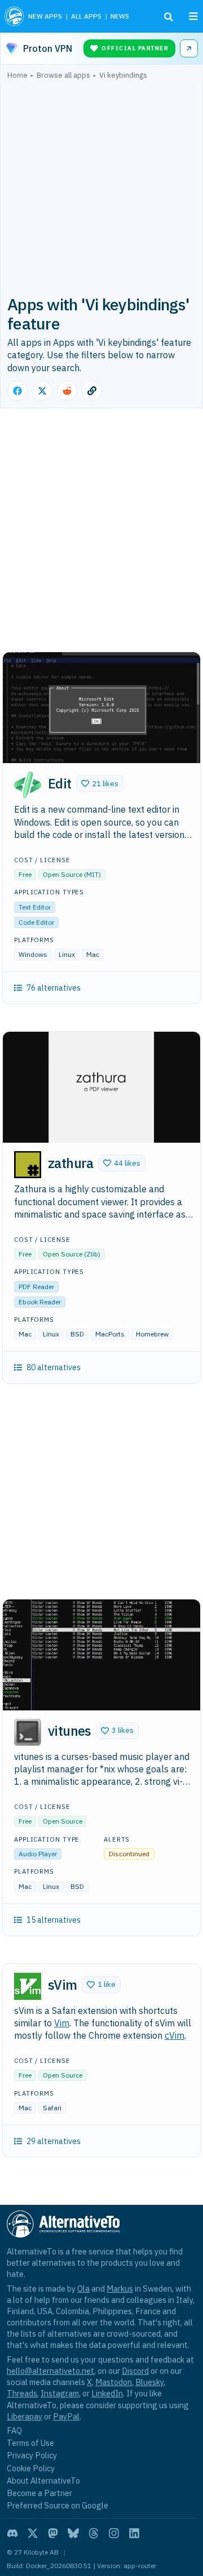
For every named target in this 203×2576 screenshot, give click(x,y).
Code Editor (36, 922)
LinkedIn (107, 2393)
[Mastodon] (53, 2533)
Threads (22, 2393)
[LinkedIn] (134, 2533)
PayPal (66, 2416)
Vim (62, 2023)
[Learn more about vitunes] (28, 1732)
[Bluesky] (73, 2533)
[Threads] (94, 2533)
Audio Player (38, 1854)
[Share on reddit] (67, 391)
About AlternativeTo (43, 2481)
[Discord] (12, 2533)
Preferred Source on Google (58, 2505)
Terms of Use (30, 2443)
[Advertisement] (101, 186)
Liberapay (25, 2416)
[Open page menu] (193, 16)
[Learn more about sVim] (28, 1986)
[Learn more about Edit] (28, 785)
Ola (83, 2288)
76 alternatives (54, 988)
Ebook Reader (40, 1302)
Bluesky (149, 2382)
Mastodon (114, 2382)
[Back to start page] (14, 16)
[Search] (169, 17)
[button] (100, 783)
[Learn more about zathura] (28, 1165)
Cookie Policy (31, 2468)
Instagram (60, 2393)
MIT (92, 874)
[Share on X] (42, 391)
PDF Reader (36, 1287)
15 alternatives (54, 1920)
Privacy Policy (32, 2455)
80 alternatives (54, 1367)
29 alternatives (54, 2141)
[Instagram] (114, 2533)
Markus (120, 2288)
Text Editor (35, 907)
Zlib (92, 1254)
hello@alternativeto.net (50, 2371)
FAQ (14, 2430)
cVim (175, 2035)
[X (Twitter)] (33, 2533)
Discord (135, 2371)
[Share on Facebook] (17, 391)
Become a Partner (39, 2493)
